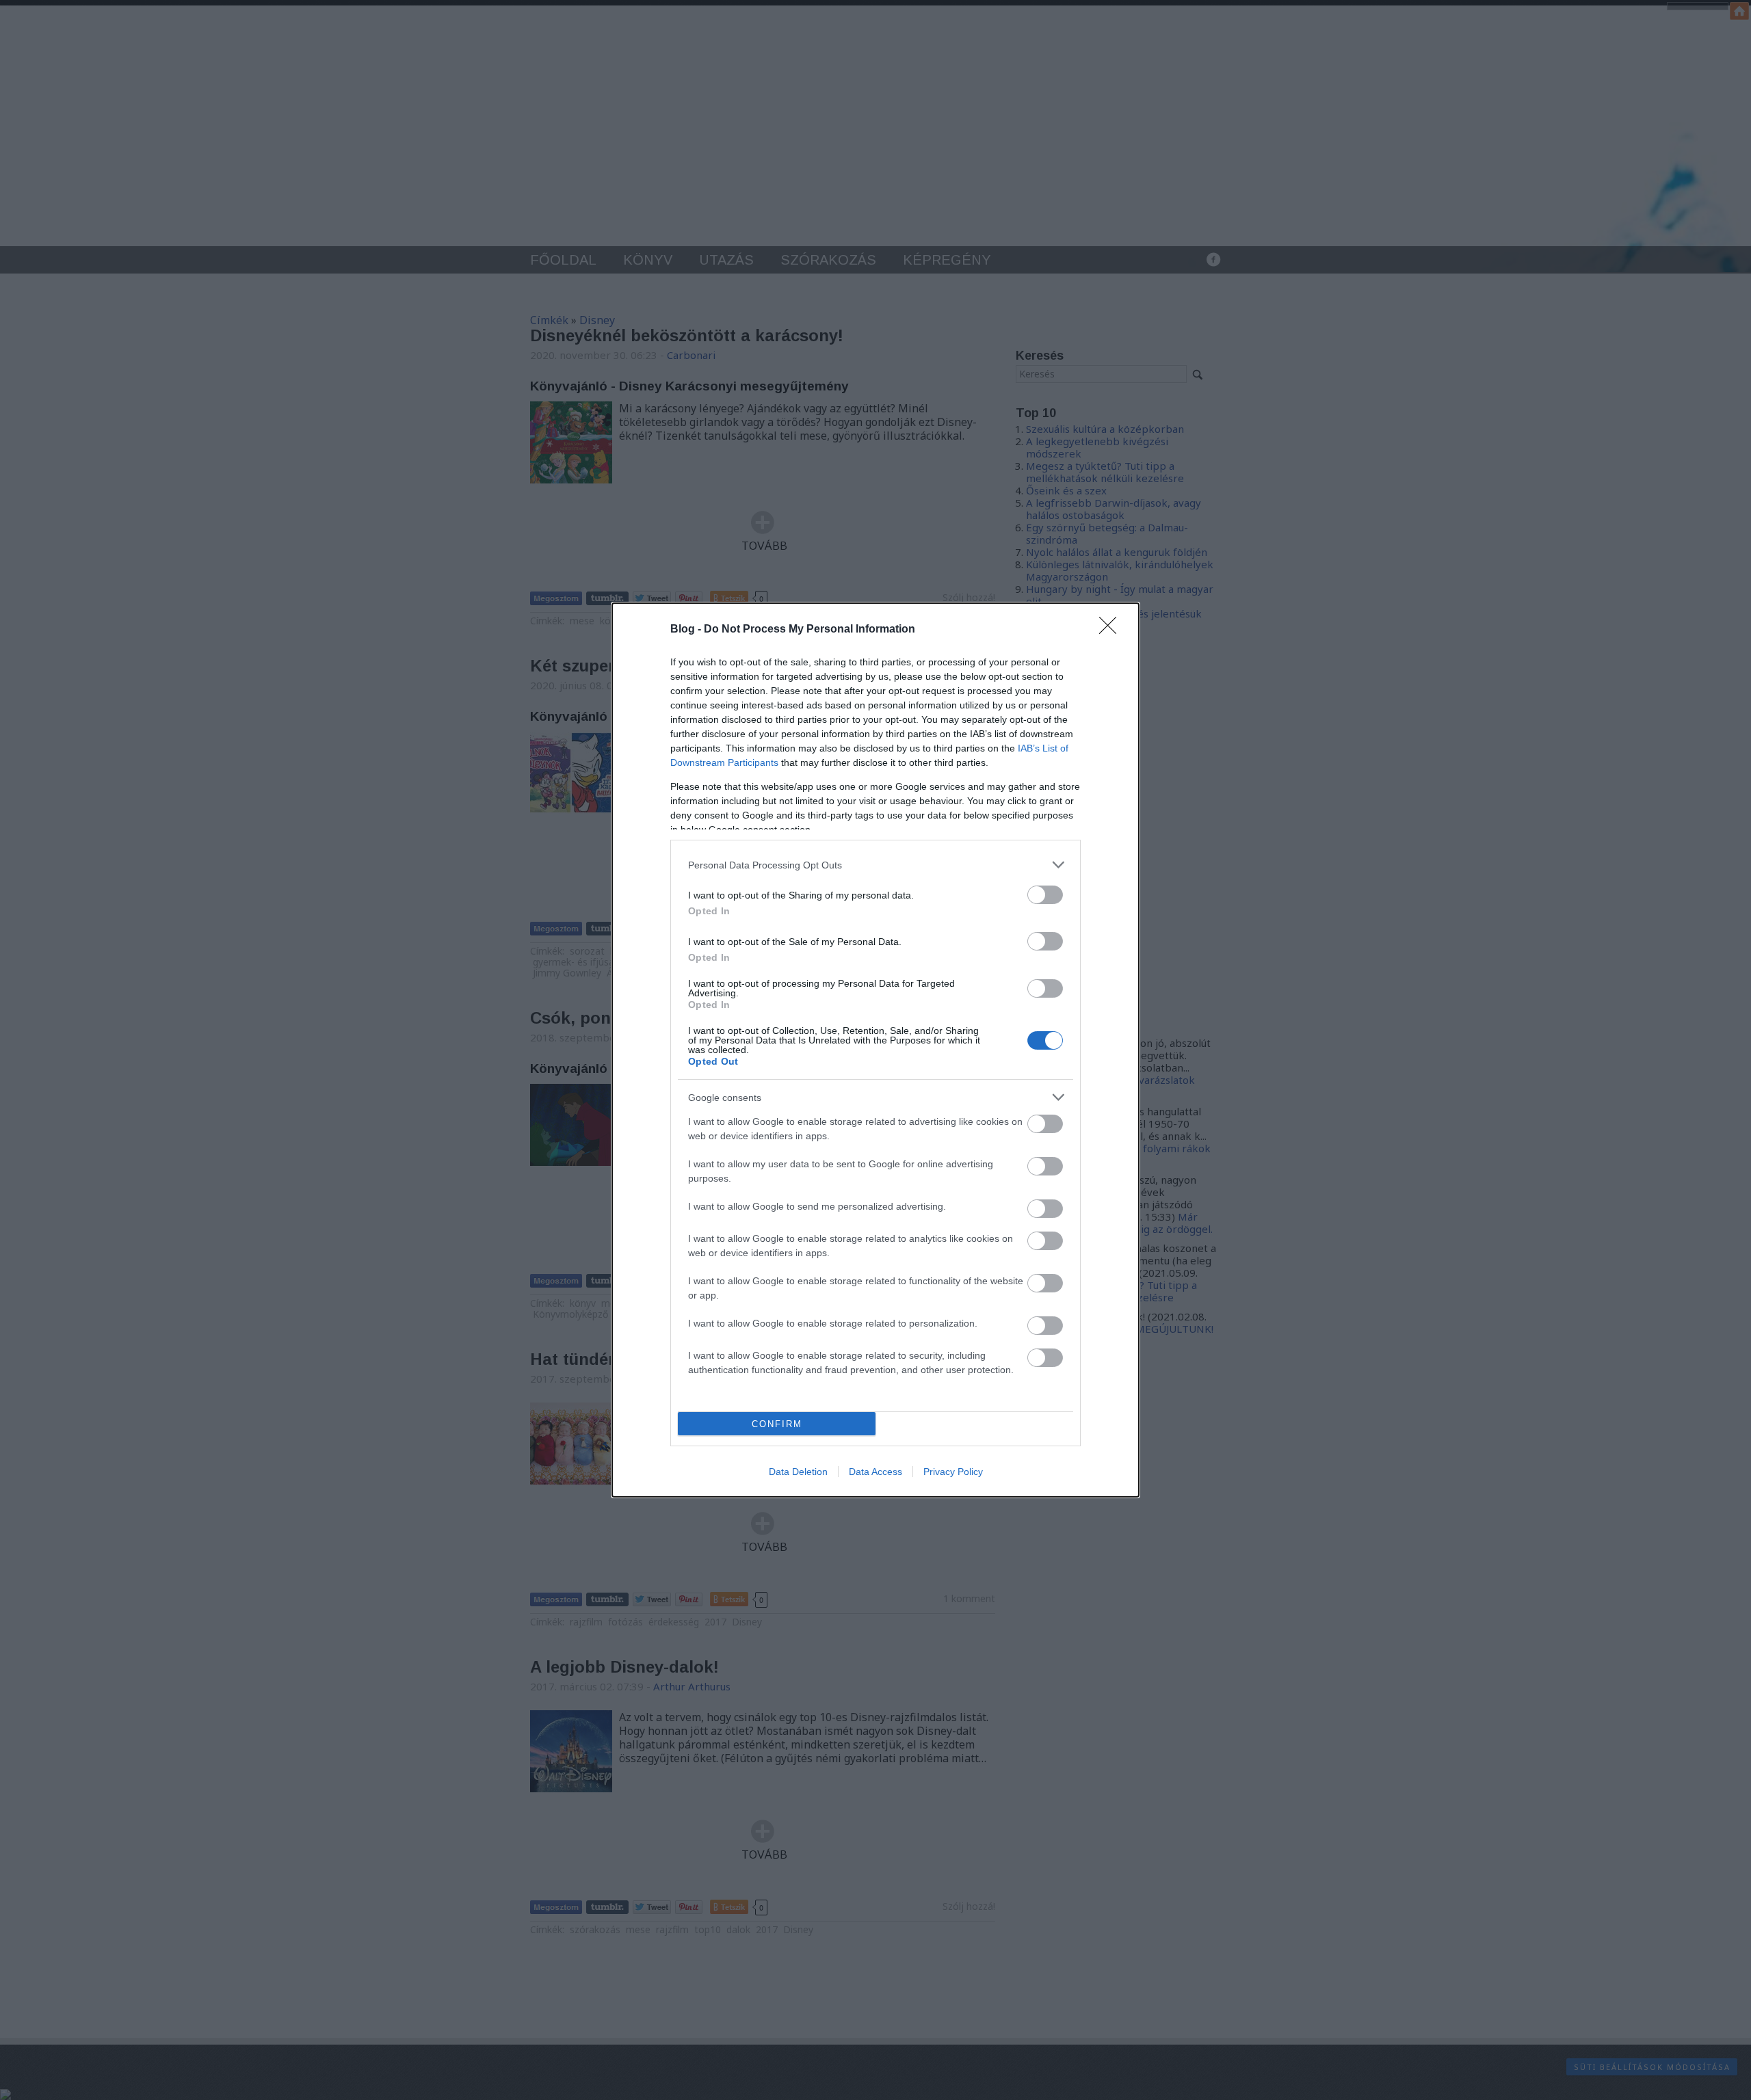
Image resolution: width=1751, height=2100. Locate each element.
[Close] (1112, 630)
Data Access (875, 1472)
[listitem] (875, 865)
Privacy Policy (953, 1472)
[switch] (1045, 895)
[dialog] (875, 1050)
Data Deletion (798, 1472)
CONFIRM (777, 1424)
